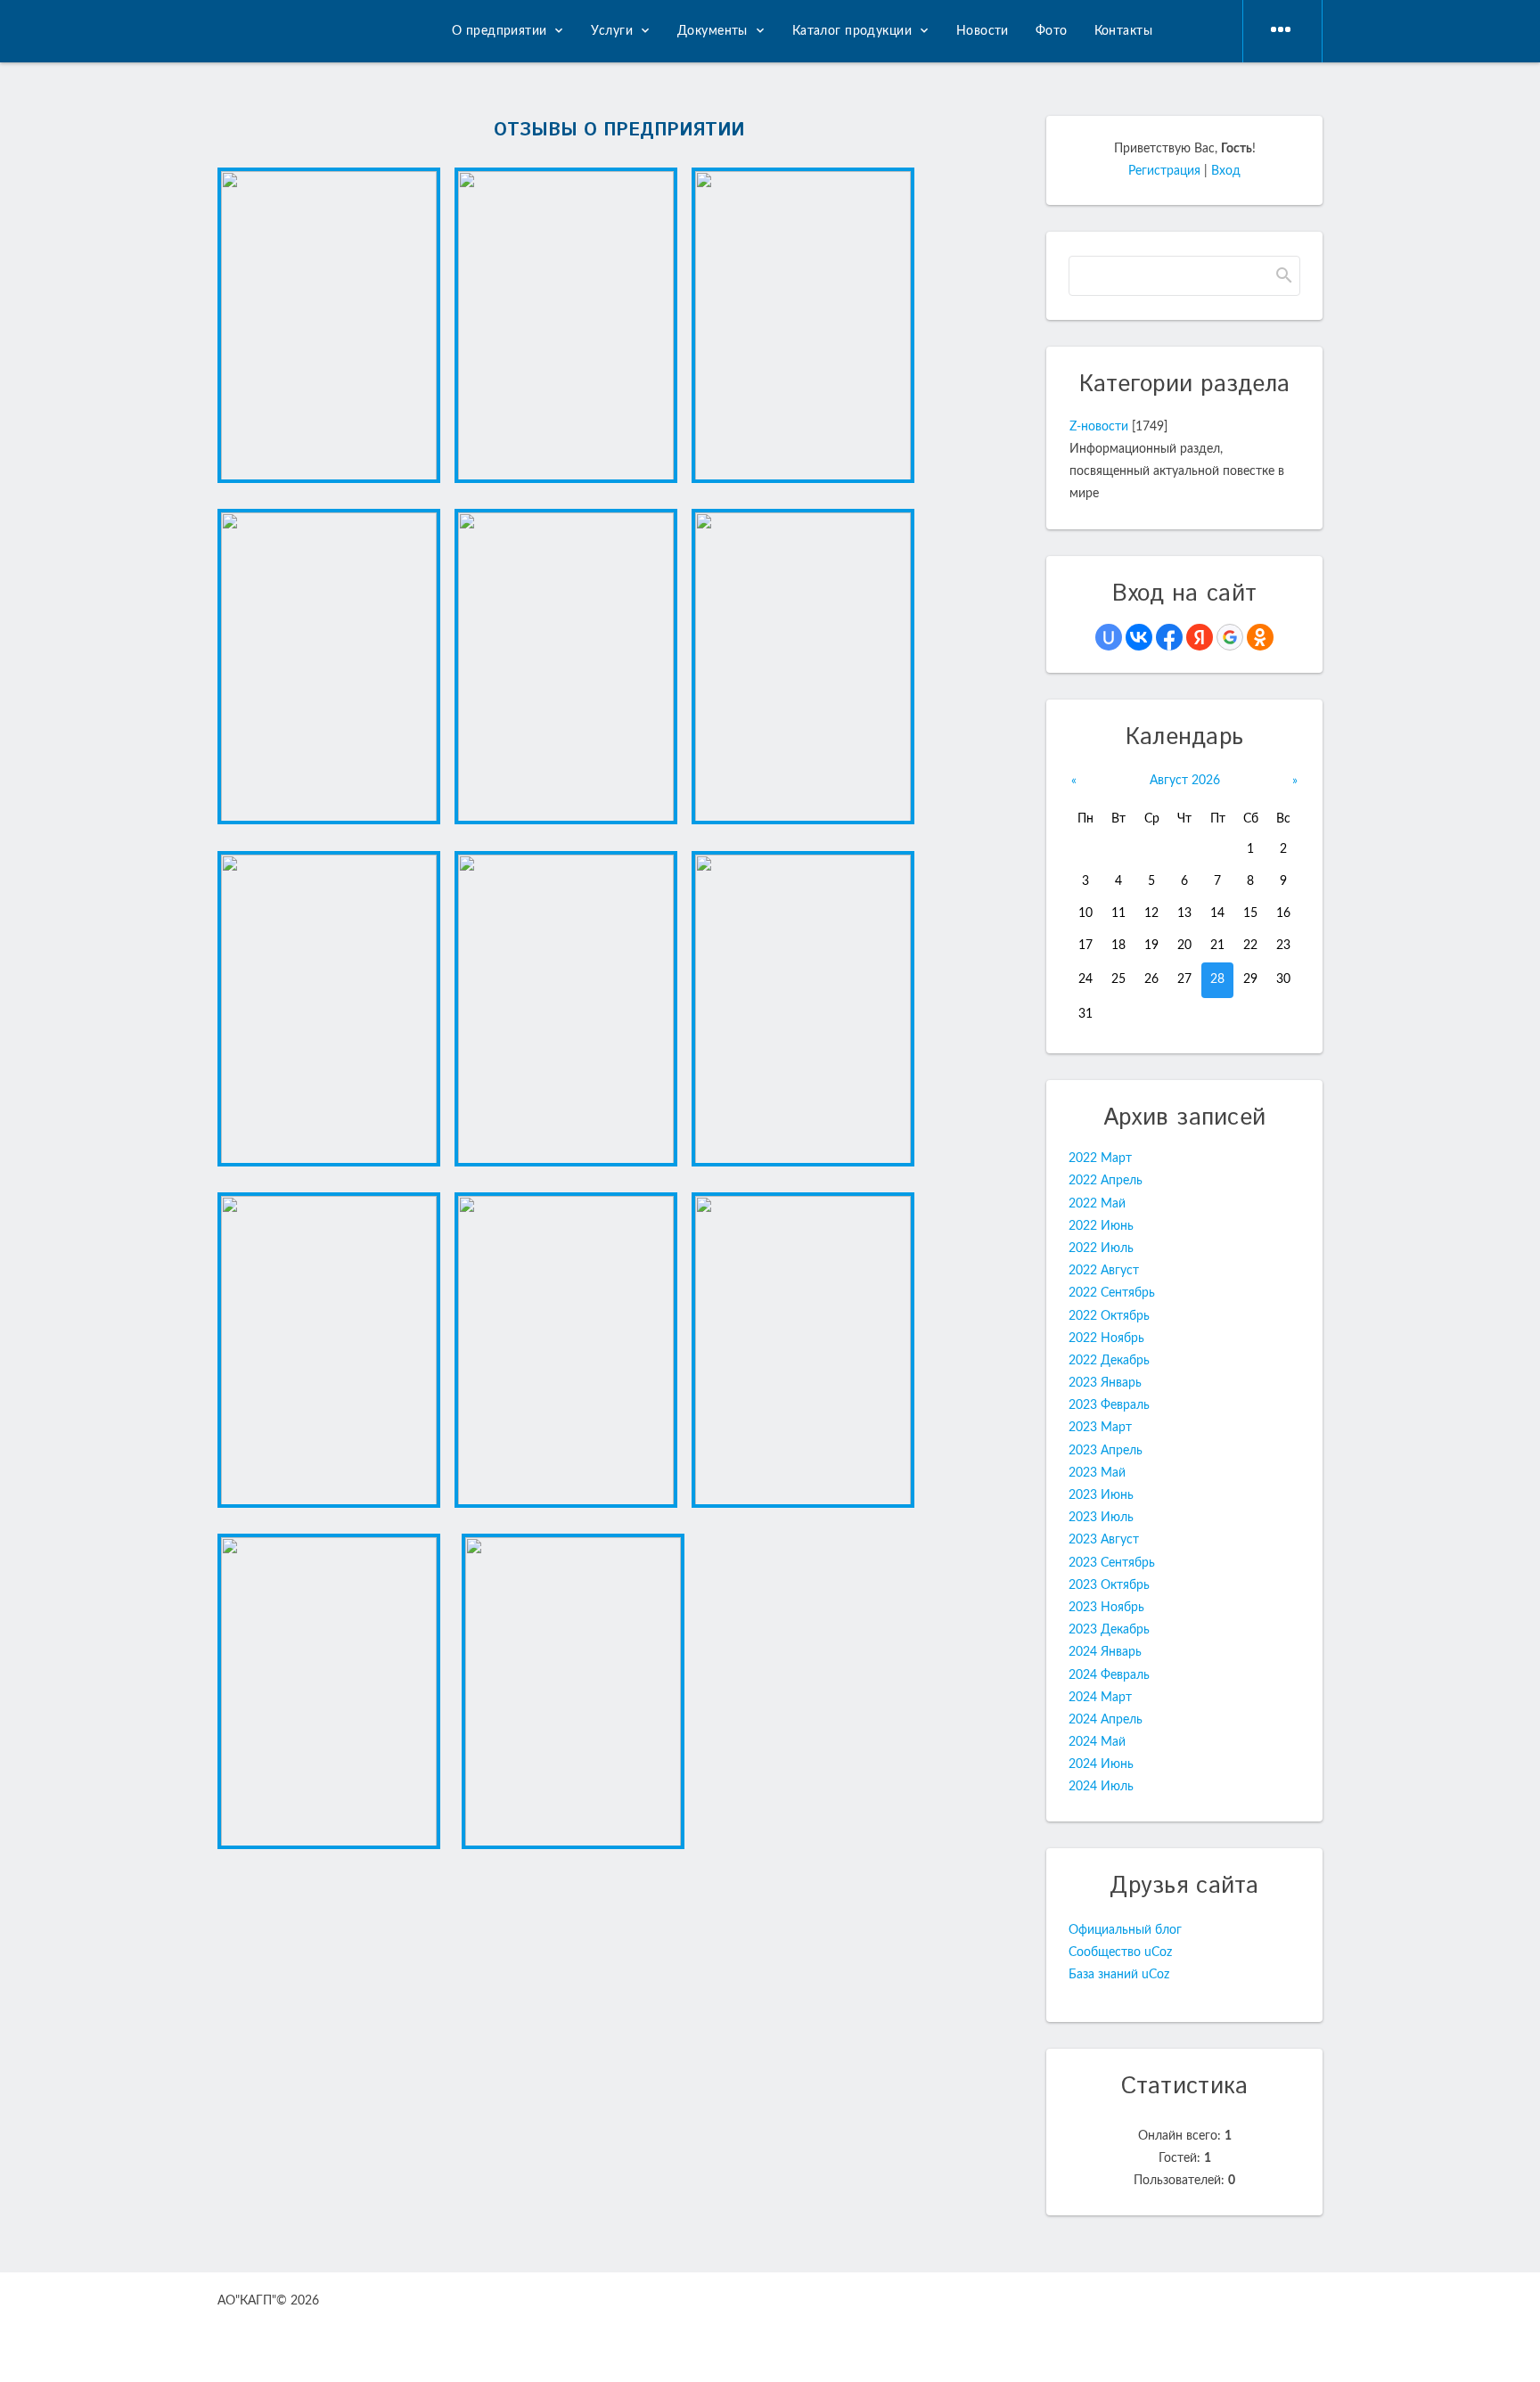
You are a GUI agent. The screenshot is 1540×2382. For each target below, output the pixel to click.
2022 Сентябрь (1112, 1293)
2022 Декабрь (1109, 1361)
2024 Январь (1105, 1652)
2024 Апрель (1106, 1720)
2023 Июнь (1101, 1495)
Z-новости (1099, 427)
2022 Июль (1101, 1248)
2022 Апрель (1106, 1181)
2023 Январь (1105, 1383)
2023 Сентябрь (1112, 1563)
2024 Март (1100, 1698)
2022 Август (1104, 1271)
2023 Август (1104, 1540)
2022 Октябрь (1109, 1316)
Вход (1226, 171)
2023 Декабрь (1109, 1630)
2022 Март (1100, 1158)
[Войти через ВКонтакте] (1139, 637)
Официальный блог (1125, 1930)
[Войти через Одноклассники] (1260, 637)
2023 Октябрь (1109, 1585)
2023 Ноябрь (1106, 1608)
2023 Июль (1101, 1518)
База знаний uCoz (1119, 1975)
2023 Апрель (1106, 1451)
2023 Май (1097, 1473)
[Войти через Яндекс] (1200, 637)
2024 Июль (1101, 1787)
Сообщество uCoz (1120, 1952)
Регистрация (1164, 171)
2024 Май (1097, 1742)
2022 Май (1097, 1204)
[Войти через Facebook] (1169, 637)
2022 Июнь (1101, 1226)
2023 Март (1100, 1428)
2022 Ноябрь (1106, 1338)
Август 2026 (1185, 781)
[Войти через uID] (1109, 637)
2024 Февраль (1109, 1675)
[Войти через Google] (1230, 637)
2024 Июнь (1101, 1764)
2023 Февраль (1109, 1405)
